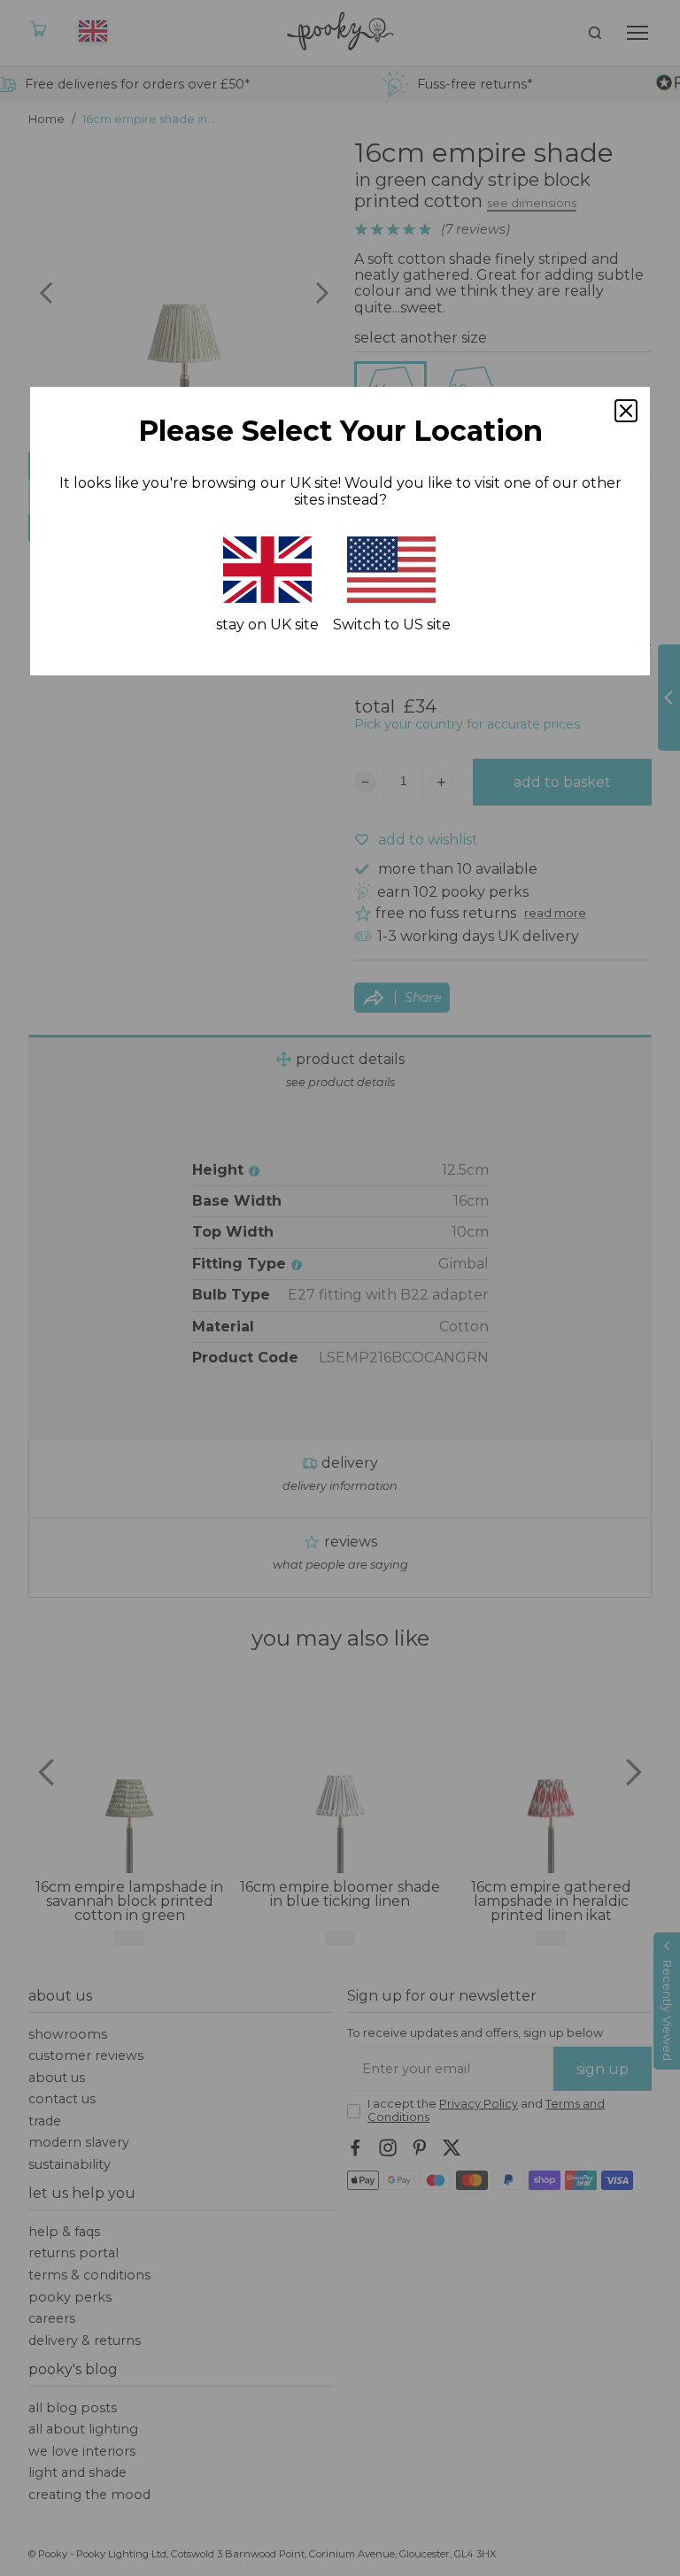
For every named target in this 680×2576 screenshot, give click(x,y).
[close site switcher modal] (626, 411)
